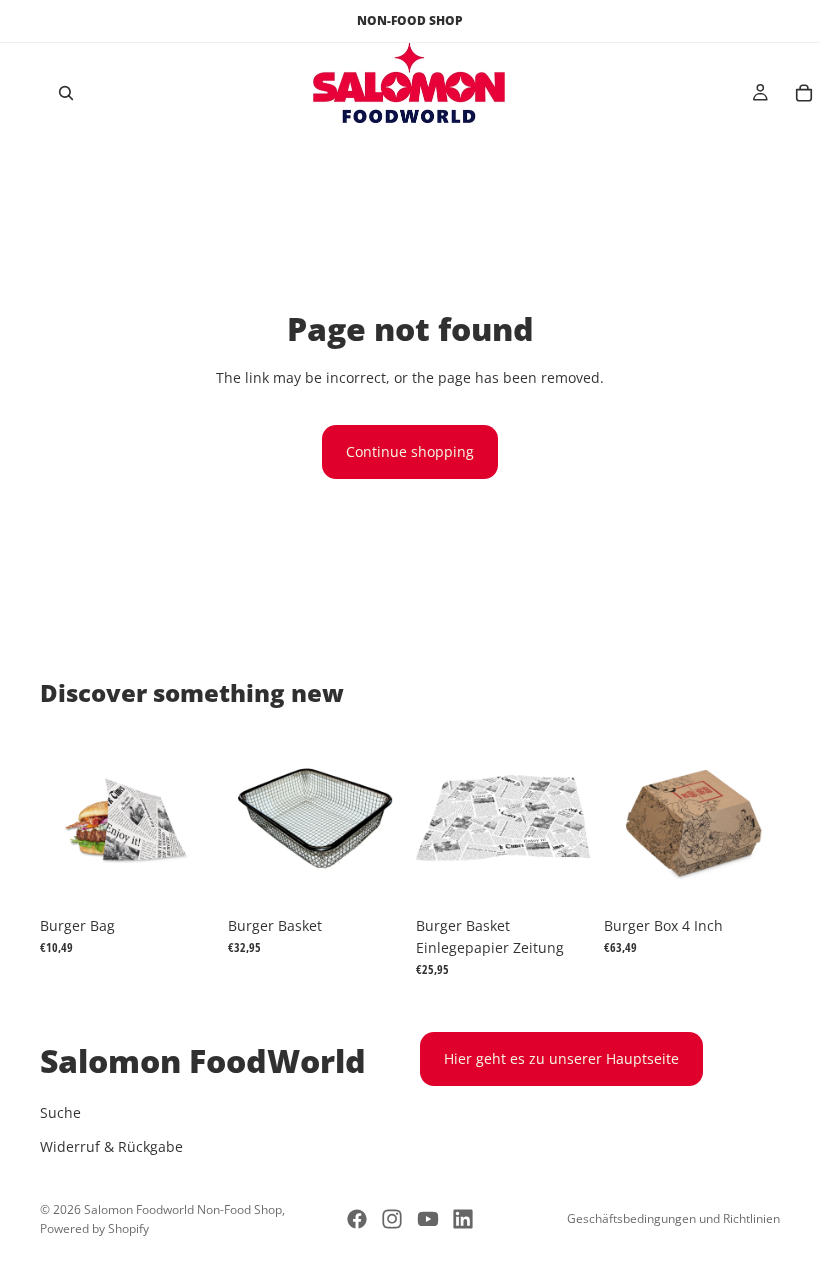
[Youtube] (428, 1219)
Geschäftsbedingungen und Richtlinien (673, 1218)
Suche (60, 1112)
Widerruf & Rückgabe (111, 1146)
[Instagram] (392, 1219)
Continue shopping (410, 451)
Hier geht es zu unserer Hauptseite (561, 1058)
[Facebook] (357, 1219)
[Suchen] (66, 93)
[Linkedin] (463, 1219)
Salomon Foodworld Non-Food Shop (183, 1209)
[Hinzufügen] (185, 876)
